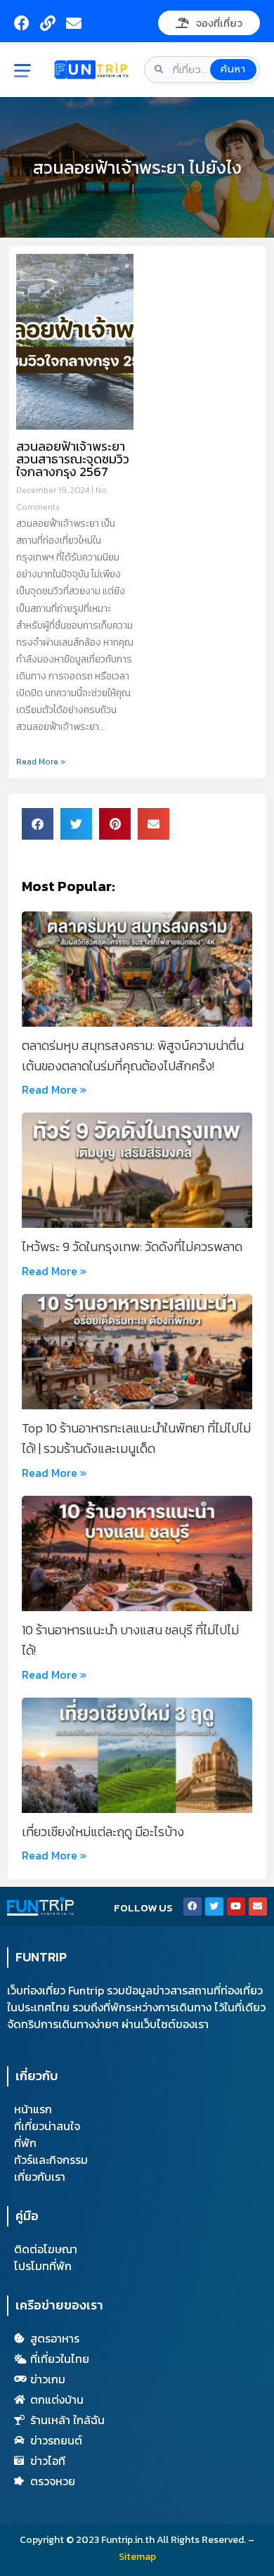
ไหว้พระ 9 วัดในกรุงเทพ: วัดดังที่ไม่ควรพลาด (132, 1247)
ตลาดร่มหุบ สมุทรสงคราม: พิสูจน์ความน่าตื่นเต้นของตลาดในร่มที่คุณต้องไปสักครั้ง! (133, 1056)
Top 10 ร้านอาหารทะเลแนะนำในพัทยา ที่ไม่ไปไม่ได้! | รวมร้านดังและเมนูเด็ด (136, 1438)
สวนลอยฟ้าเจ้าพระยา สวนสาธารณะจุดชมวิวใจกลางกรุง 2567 (73, 459)
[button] (31, 72)
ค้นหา (233, 69)
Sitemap (137, 2557)
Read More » (41, 762)
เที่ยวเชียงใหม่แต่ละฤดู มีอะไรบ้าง (103, 1832)
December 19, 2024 (54, 490)
